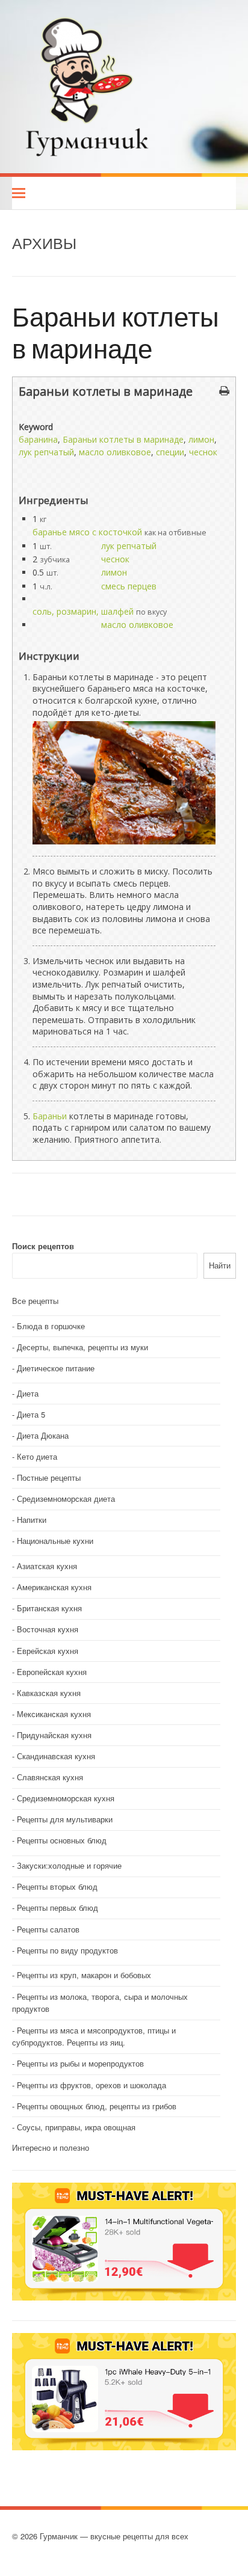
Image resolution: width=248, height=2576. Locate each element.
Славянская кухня (50, 1777)
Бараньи (50, 1116)
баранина (38, 439)
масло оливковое (115, 452)
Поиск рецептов (43, 1246)
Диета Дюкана (43, 1435)
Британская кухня (49, 1608)
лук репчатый (46, 452)
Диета (28, 1393)
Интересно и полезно (51, 2147)
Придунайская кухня (54, 1735)
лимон (201, 439)
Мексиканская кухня (54, 1714)
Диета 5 (31, 1414)
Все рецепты (35, 1301)
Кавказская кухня (49, 1693)
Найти (220, 1265)
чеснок (203, 452)
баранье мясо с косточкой (87, 532)
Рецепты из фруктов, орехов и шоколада (91, 2085)
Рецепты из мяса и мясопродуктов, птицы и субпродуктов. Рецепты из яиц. (94, 2037)
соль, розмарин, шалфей (83, 611)
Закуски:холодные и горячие (69, 1865)
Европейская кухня (52, 1672)
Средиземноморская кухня (66, 1798)
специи (170, 452)
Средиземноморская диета (66, 1499)
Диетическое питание (56, 1368)
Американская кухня (54, 1587)
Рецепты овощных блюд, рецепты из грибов (97, 2106)
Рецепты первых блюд (57, 1907)
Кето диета (37, 1456)
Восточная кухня (48, 1629)
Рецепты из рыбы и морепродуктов (80, 2063)
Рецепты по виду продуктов (67, 1950)
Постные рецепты (49, 1477)
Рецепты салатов (48, 1929)
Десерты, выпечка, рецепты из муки (82, 1347)
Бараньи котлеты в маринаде (116, 332)
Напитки (32, 1520)
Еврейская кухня (48, 1651)
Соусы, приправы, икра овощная (76, 2127)
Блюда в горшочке (51, 1326)
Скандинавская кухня (56, 1756)
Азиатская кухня (47, 1566)
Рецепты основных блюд (62, 1840)
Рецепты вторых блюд (57, 1886)
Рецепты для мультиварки (65, 1819)
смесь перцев (129, 586)
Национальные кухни (55, 1541)
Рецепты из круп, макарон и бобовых (84, 1975)
